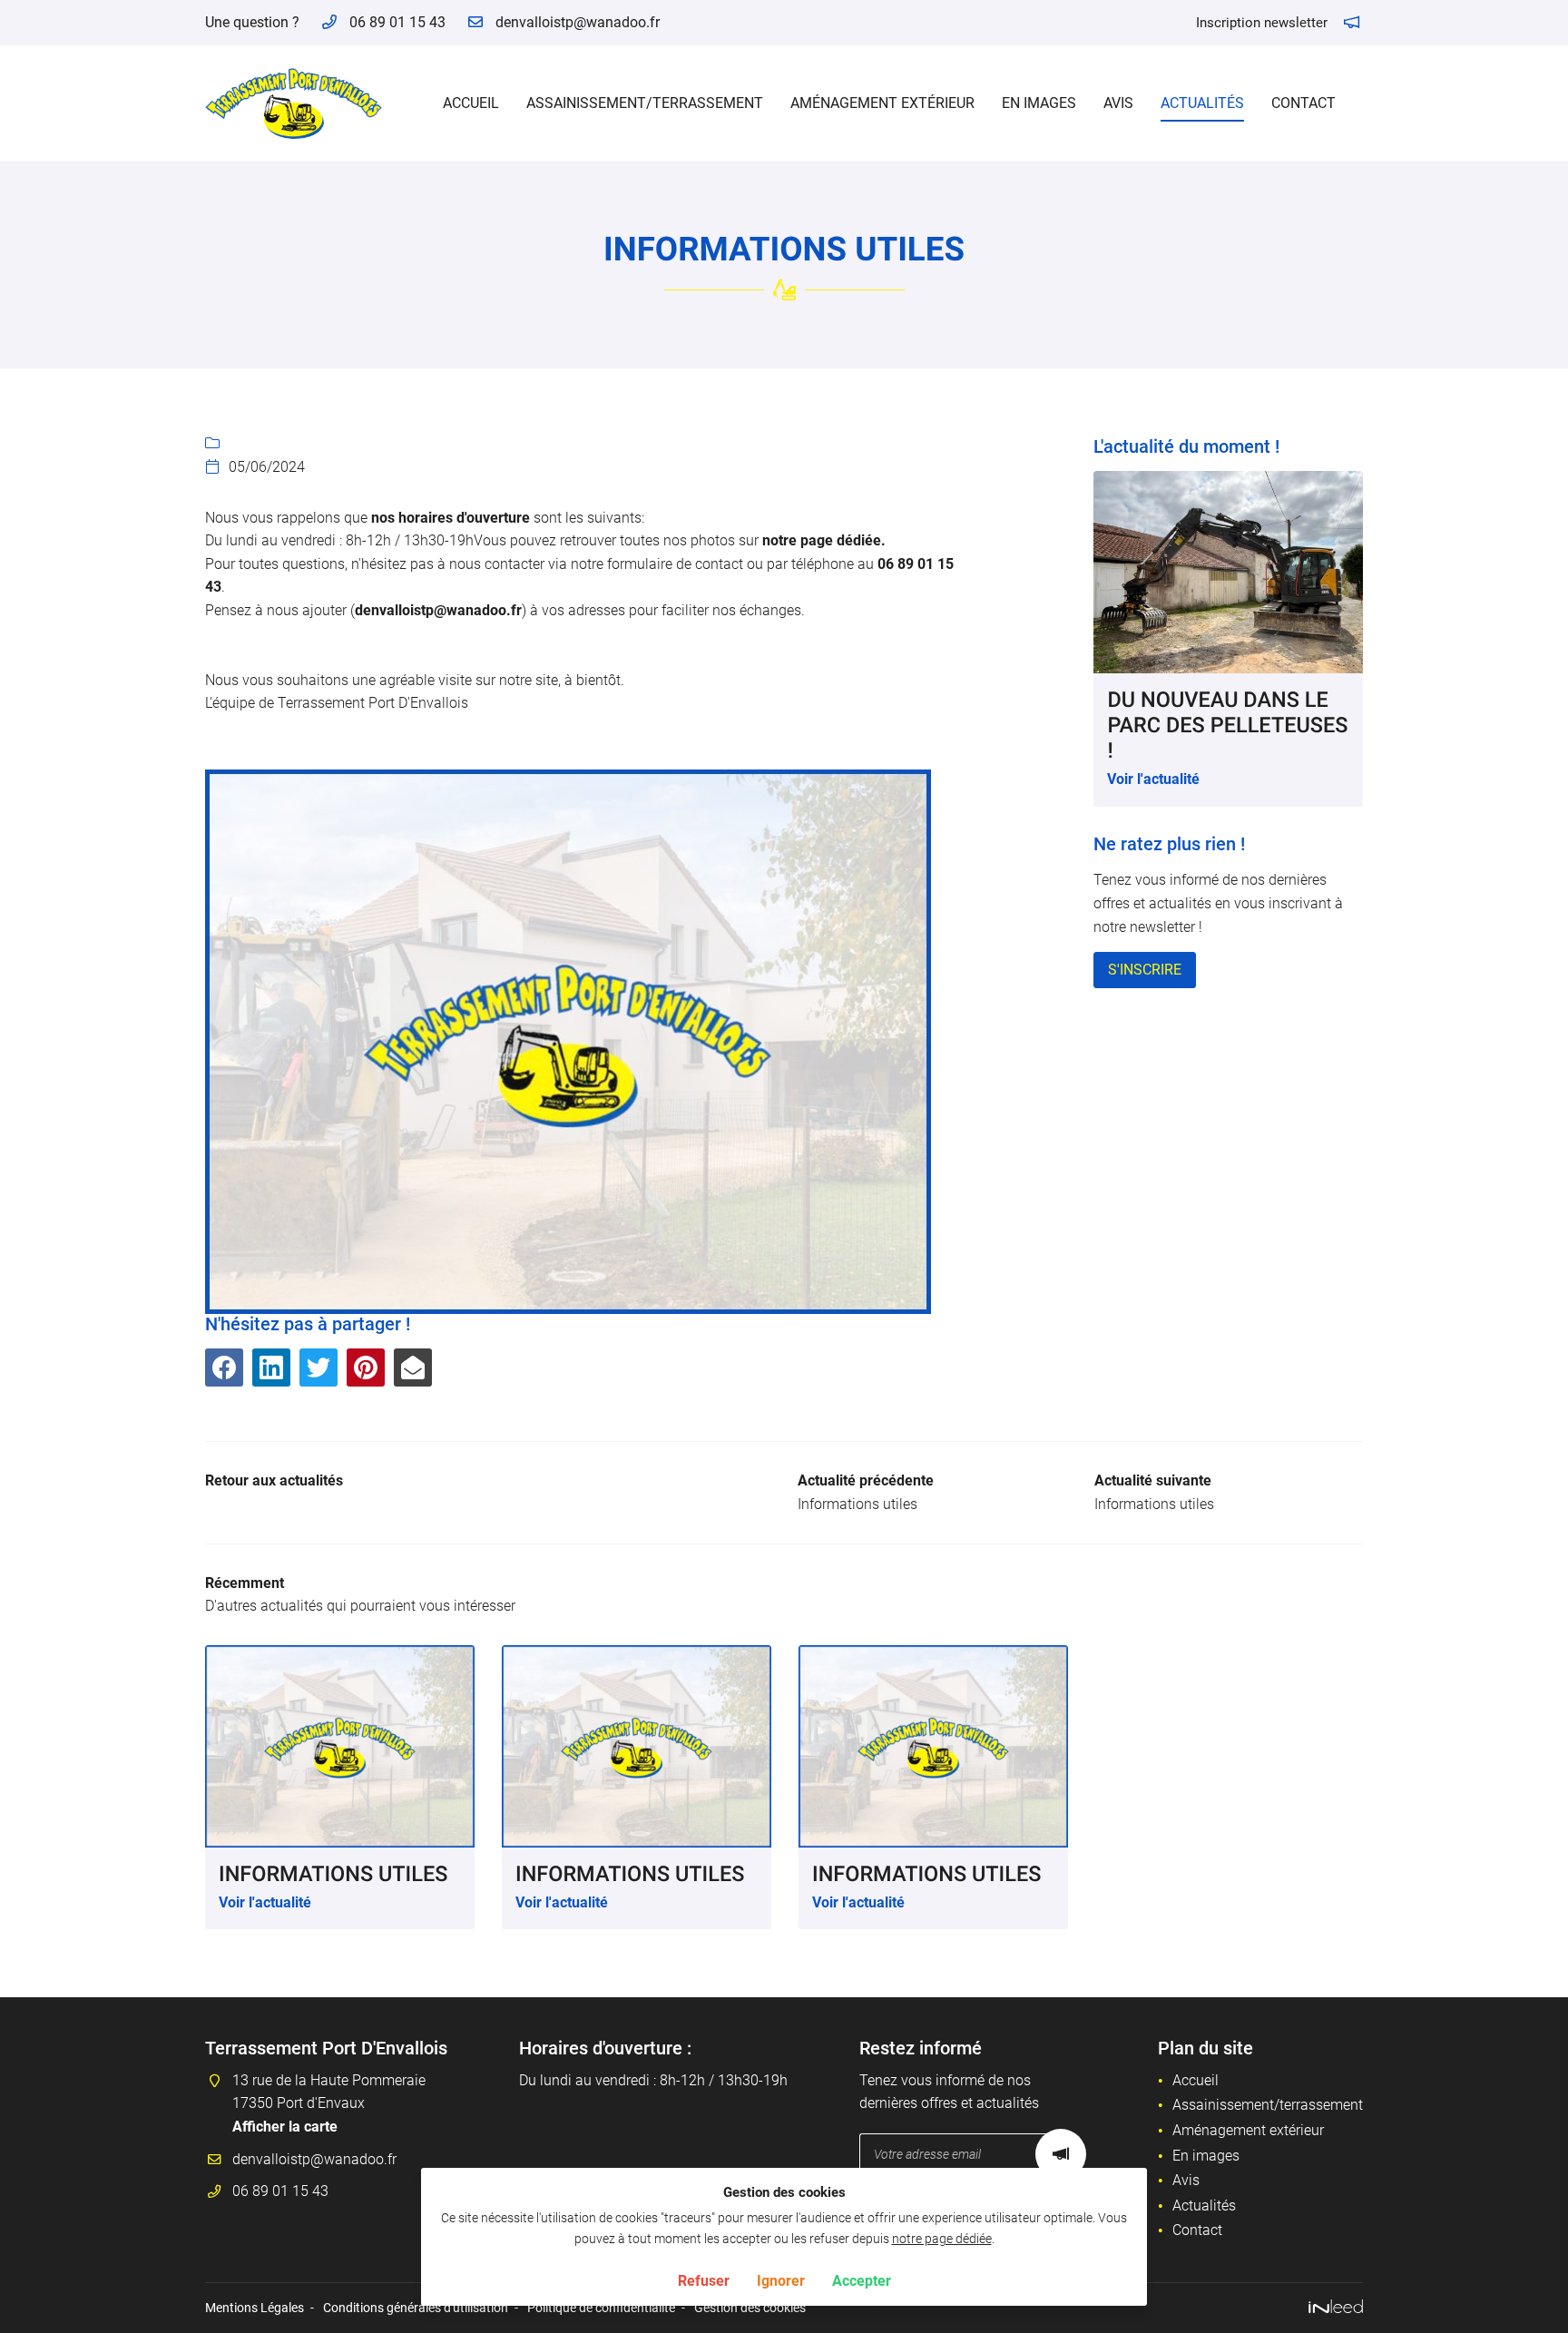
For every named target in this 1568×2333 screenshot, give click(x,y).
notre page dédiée (942, 2239)
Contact (1303, 103)
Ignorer (781, 2280)
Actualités (1202, 103)
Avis (1118, 103)
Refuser (704, 2280)
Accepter (862, 2280)
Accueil (471, 103)
